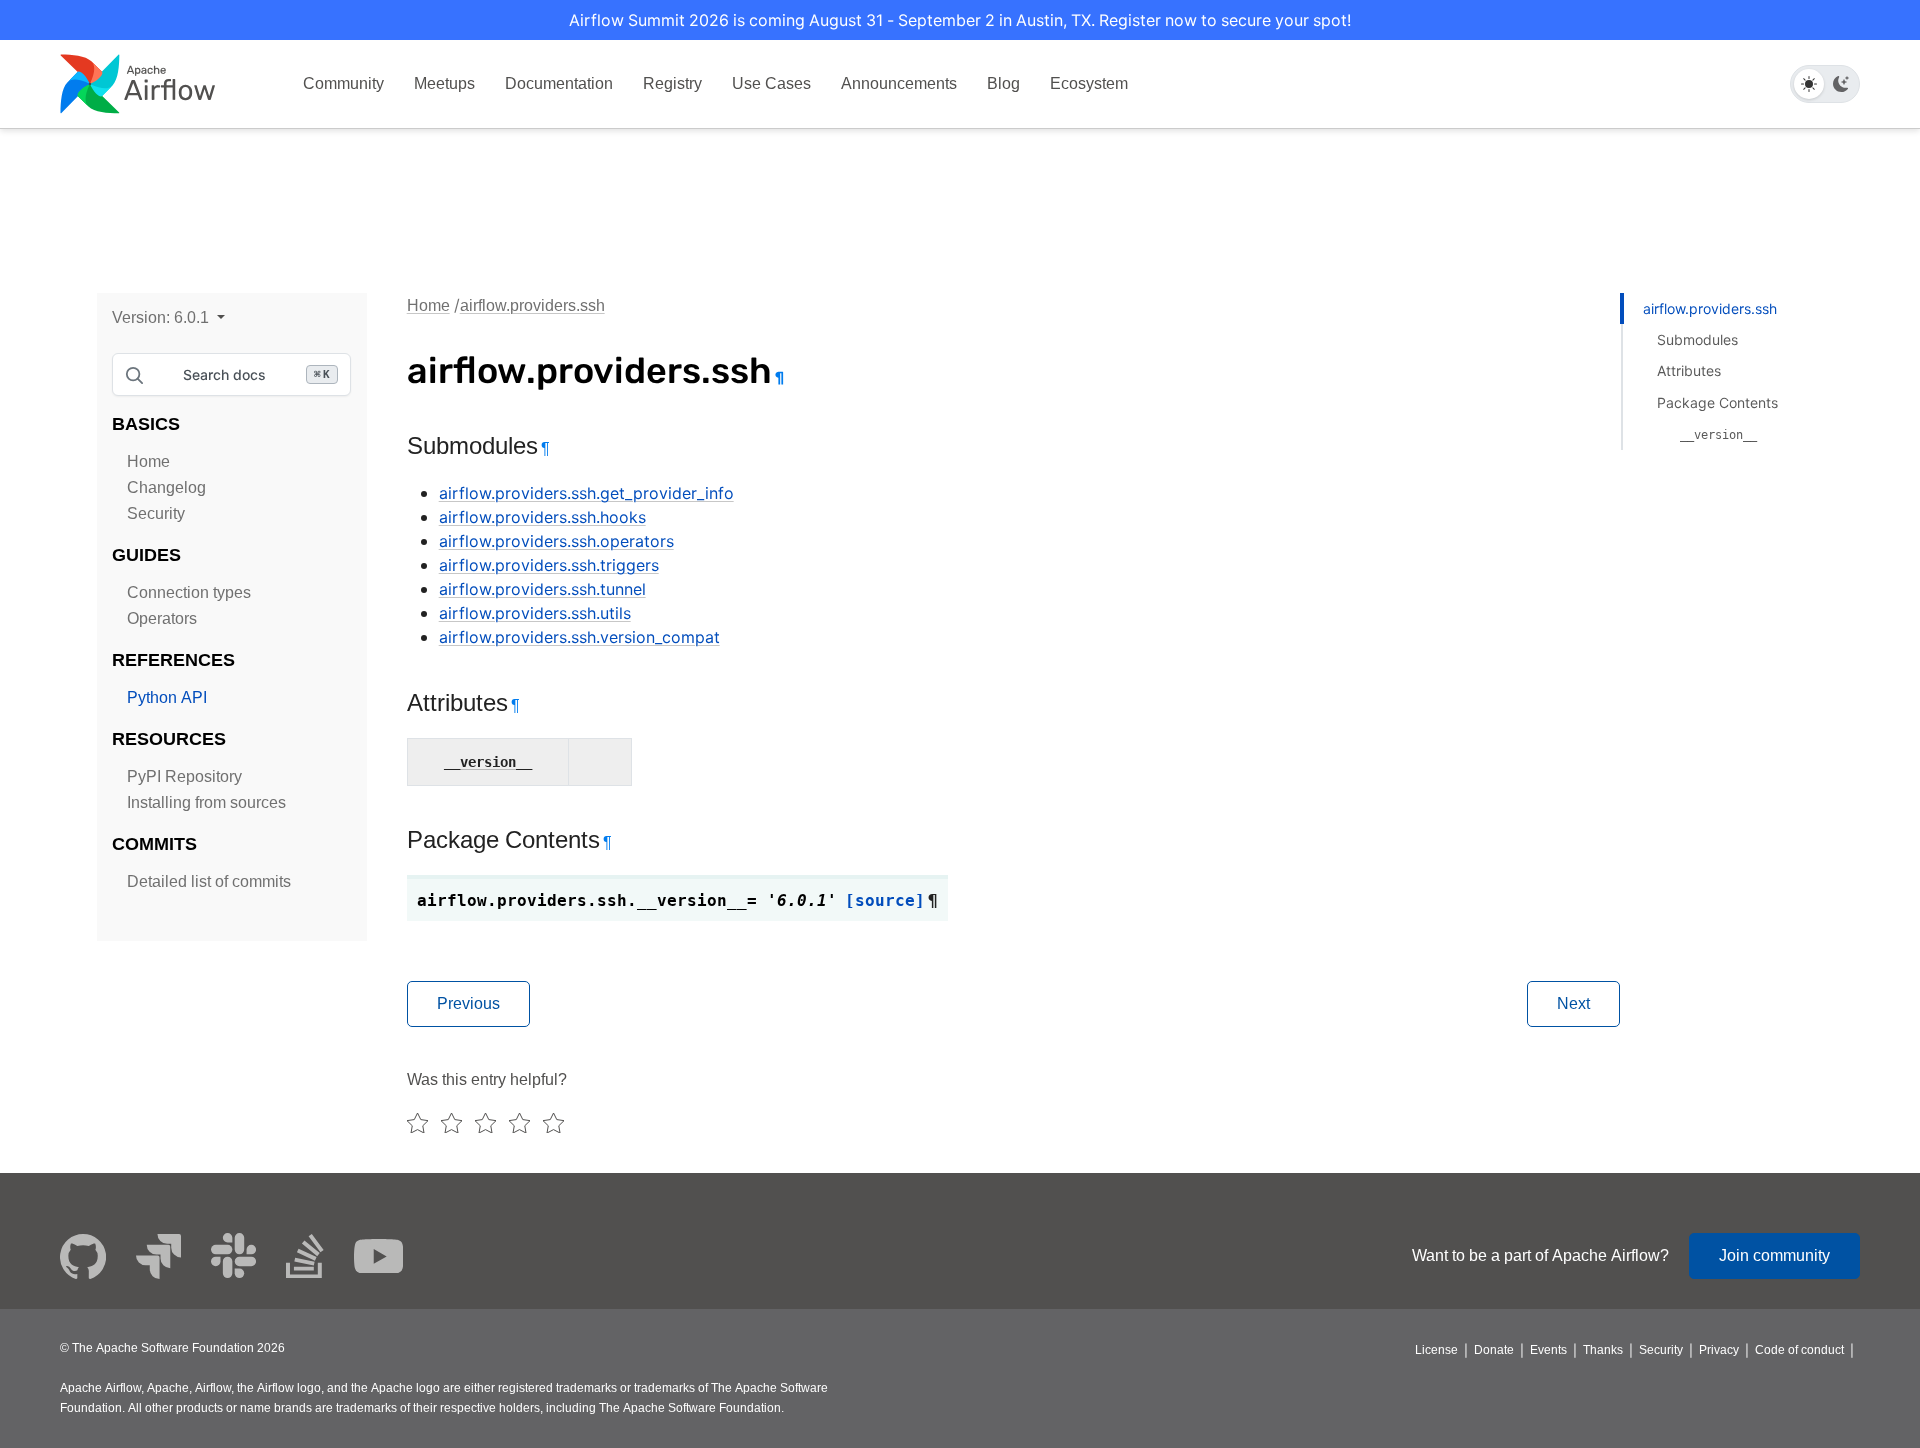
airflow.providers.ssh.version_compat (579, 637)
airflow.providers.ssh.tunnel (542, 589)
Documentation (559, 83)
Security (156, 513)
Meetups (444, 83)
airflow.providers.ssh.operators (556, 541)
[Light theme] (1809, 84)
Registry (672, 83)
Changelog (166, 487)
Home (148, 461)
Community (343, 83)
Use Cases (771, 83)
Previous (468, 1003)
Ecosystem (1089, 83)
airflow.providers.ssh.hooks (542, 517)
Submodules (1697, 339)
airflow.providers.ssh (532, 305)
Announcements (899, 83)
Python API (167, 697)
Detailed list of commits (209, 881)
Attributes (1689, 370)
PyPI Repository (184, 776)
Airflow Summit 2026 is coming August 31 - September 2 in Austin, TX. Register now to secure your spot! (960, 20)
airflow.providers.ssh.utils (535, 613)
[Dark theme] (1841, 84)
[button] (168, 317)
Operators (162, 618)
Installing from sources (206, 802)
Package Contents (1717, 402)
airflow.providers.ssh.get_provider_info (586, 493)
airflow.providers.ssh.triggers (549, 565)
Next (1573, 1003)
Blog (1003, 83)
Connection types (189, 592)
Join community (1774, 1255)
